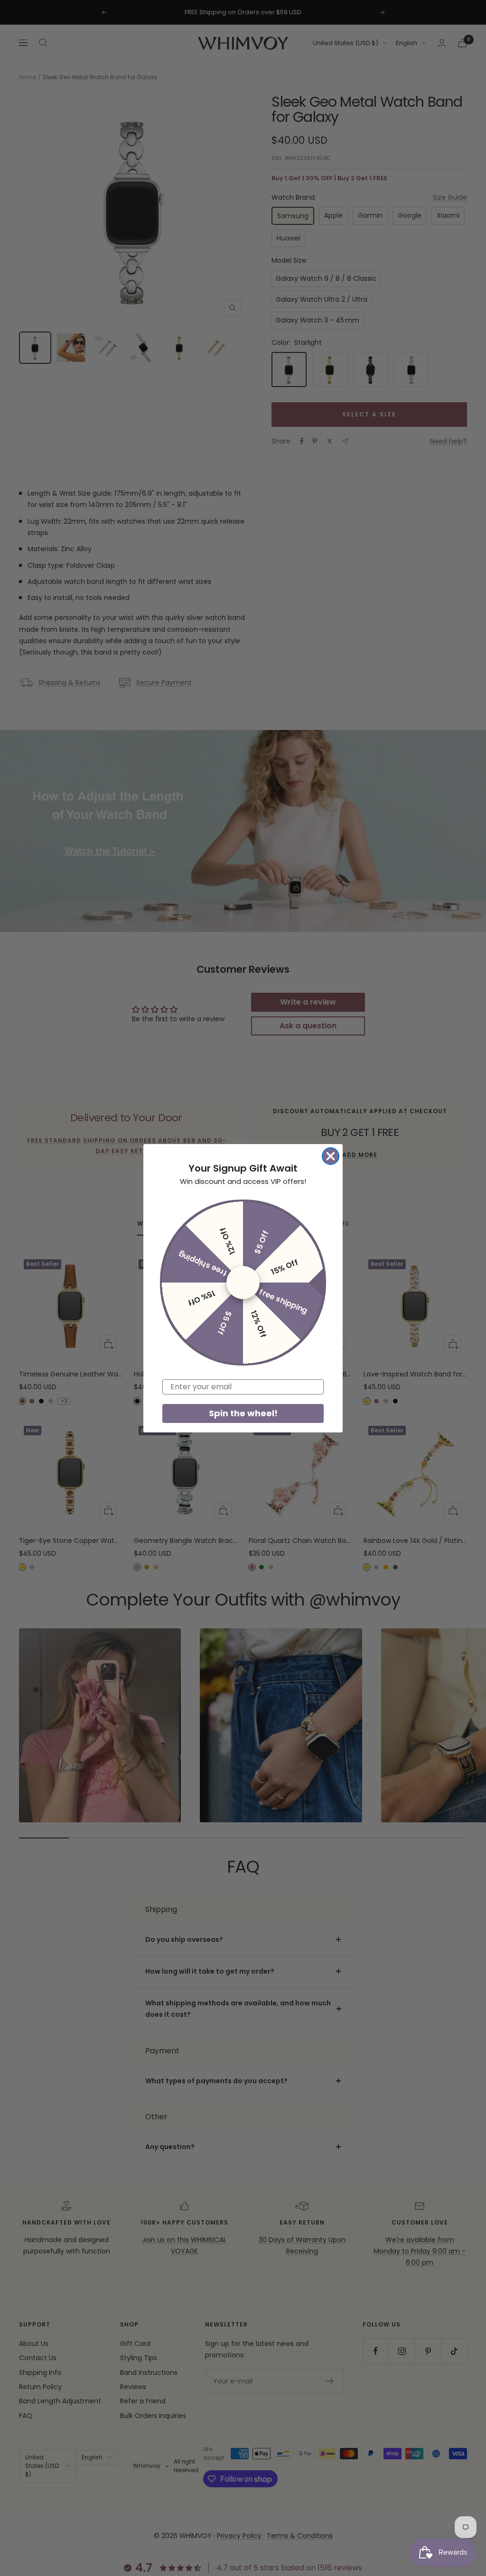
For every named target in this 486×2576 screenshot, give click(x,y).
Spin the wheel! (243, 1413)
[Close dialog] (331, 1156)
